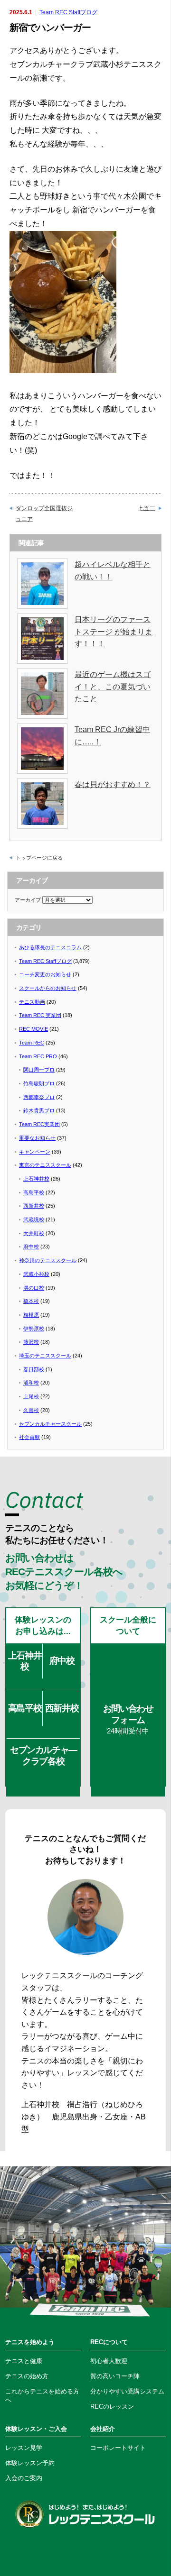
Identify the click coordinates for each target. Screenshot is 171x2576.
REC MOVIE (33, 1029)
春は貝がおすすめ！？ (113, 784)
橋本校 (31, 1301)
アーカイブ (28, 900)
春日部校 (34, 1369)
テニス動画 (32, 1002)
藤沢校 (31, 1342)
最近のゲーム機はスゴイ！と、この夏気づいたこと (113, 687)
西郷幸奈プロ (39, 1097)
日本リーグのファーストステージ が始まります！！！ (114, 632)
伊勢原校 (34, 1329)
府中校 (31, 1247)
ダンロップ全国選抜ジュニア (44, 513)
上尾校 (31, 1396)
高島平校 (34, 1192)
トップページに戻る (39, 858)
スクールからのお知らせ (48, 988)
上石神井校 (36, 1179)
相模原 (31, 1315)
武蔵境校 (34, 1219)
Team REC (32, 1043)
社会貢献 (29, 1437)
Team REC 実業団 (40, 1015)
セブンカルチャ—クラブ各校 (43, 1755)
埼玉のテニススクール (45, 1356)
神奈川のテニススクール (48, 1260)
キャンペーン (35, 1152)
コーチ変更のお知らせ (45, 974)
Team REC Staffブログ (68, 12)
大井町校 (34, 1233)
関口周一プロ (39, 1070)
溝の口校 (34, 1288)
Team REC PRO (38, 1056)
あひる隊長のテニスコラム (50, 947)
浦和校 (31, 1383)
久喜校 (31, 1410)
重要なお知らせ (37, 1138)
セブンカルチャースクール (50, 1424)
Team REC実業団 (39, 1124)
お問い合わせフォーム (128, 1719)
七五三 (147, 508)
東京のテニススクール (45, 1165)
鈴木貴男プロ (39, 1110)
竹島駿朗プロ (39, 1083)
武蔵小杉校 (36, 1274)
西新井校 (34, 1206)
